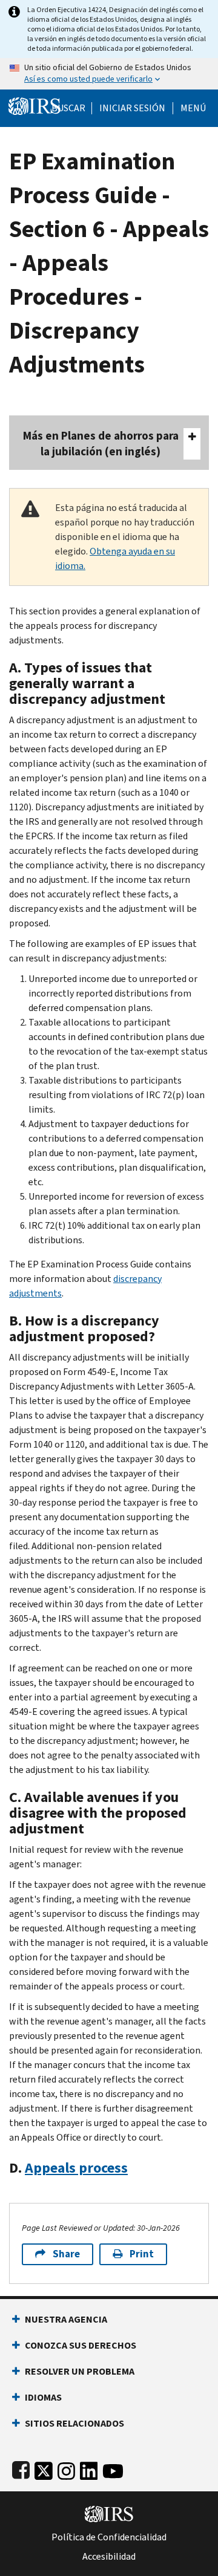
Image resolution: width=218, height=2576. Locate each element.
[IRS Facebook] (21, 2469)
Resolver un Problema (80, 2371)
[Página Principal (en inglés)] (35, 105)
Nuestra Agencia (66, 2319)
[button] (132, 108)
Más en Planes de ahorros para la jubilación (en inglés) (101, 444)
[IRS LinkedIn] (89, 2469)
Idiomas (43, 2397)
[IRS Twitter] (44, 2469)
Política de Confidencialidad (109, 2537)
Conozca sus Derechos (81, 2345)
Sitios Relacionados (74, 2423)
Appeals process (76, 2168)
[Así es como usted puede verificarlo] (109, 74)
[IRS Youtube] (113, 2469)
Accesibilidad (109, 2557)
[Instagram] (66, 2469)
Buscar (68, 108)
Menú (193, 108)
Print (142, 2254)
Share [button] (66, 2254)
